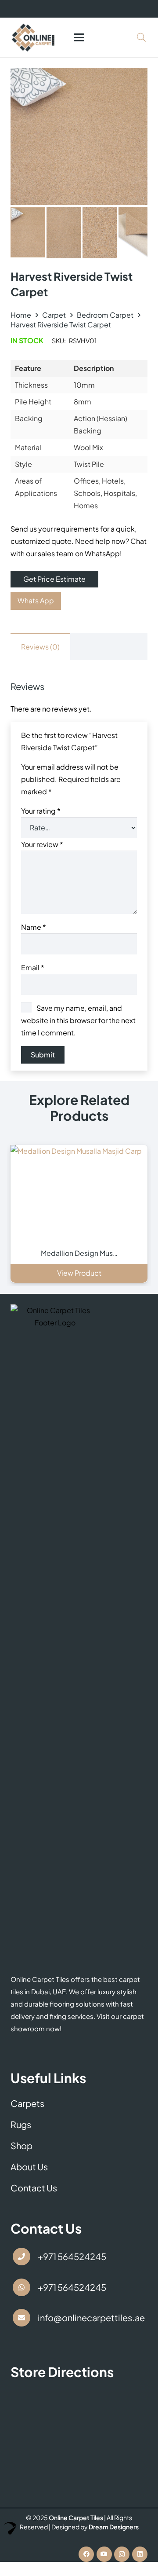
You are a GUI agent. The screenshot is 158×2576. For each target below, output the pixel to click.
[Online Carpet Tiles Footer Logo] (55, 1634)
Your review (42, 844)
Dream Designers (114, 2527)
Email (33, 967)
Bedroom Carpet (105, 315)
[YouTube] (104, 2554)
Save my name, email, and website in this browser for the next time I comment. (78, 1020)
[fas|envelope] (22, 2318)
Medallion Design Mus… (79, 1253)
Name (34, 927)
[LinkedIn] (140, 2554)
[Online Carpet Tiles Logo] (33, 37)
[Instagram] (122, 2554)
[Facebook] (86, 2554)
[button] (79, 37)
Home (21, 315)
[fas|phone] (22, 2257)
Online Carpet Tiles (76, 2517)
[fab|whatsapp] (22, 2287)
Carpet (54, 315)
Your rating (41, 811)
